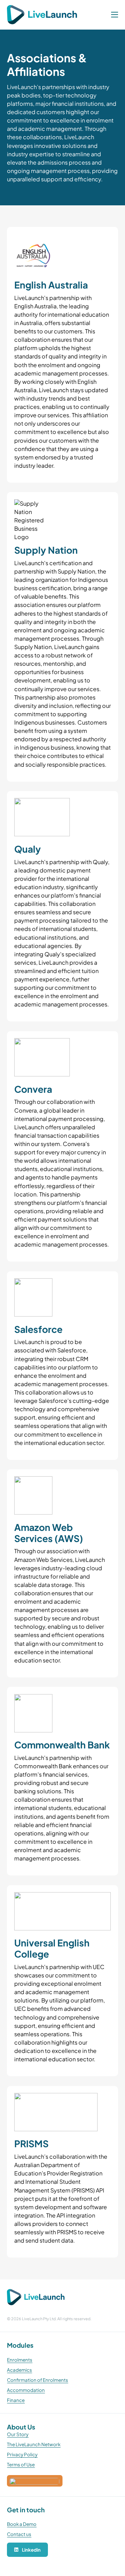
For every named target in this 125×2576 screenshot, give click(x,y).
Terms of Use (21, 2464)
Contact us (19, 2534)
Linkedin (31, 2550)
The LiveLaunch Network (34, 2444)
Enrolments (20, 2360)
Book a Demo (22, 2524)
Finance (16, 2400)
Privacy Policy (22, 2454)
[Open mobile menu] (115, 15)
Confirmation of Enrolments (37, 2380)
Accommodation (26, 2390)
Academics (19, 2370)
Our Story (18, 2434)
